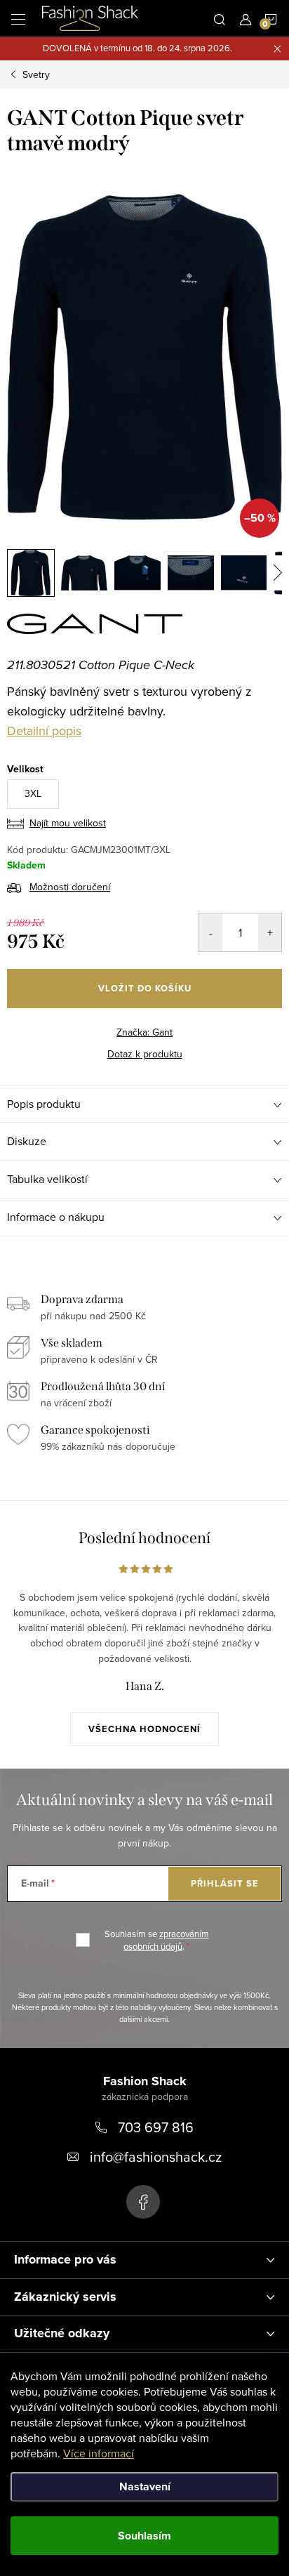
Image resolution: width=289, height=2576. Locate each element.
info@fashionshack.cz (156, 2156)
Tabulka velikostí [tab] (47, 1179)
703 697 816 (156, 2127)
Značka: (144, 1032)
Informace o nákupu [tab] (56, 1217)
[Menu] (18, 18)
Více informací (99, 2453)
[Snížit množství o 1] (211, 932)
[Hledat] (220, 18)
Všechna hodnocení (144, 1729)
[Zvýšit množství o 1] (270, 932)
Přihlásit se (225, 1883)
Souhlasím (144, 2536)
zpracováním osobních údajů (166, 1940)
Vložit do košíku (145, 988)
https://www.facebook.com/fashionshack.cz (143, 2202)
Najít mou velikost (68, 823)
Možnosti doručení (70, 887)
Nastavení (145, 2486)
